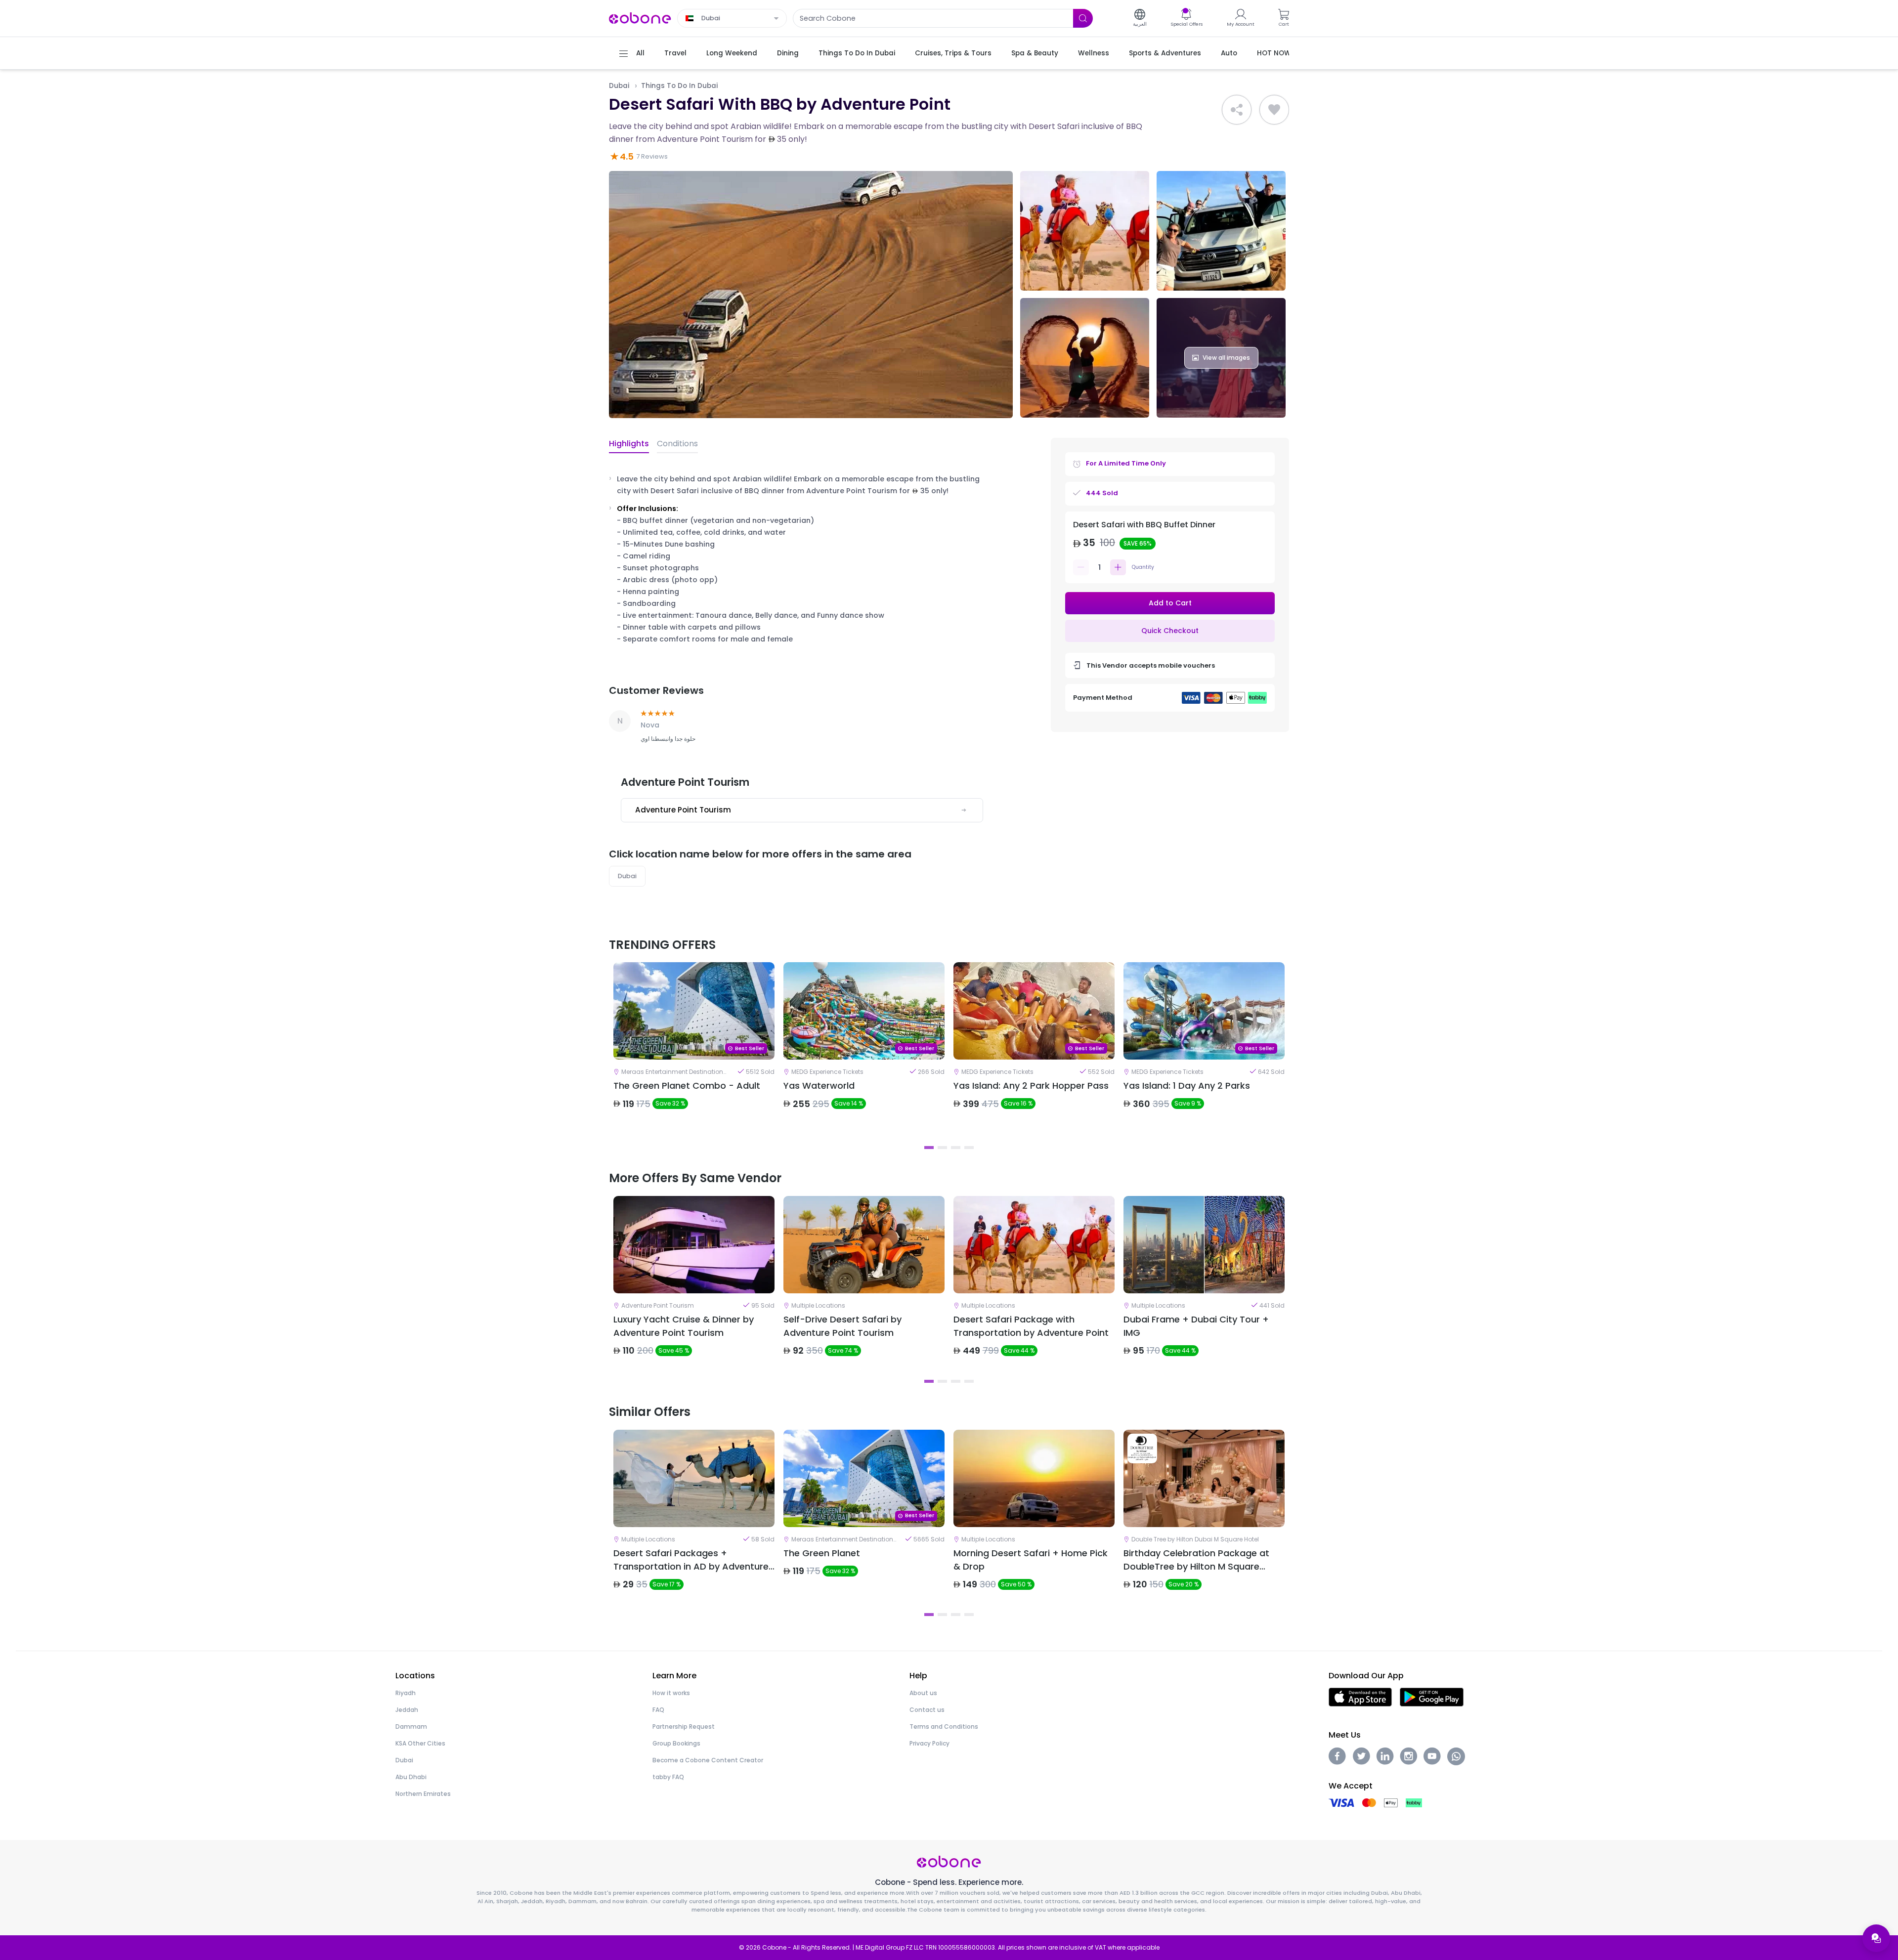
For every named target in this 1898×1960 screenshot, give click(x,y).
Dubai (619, 86)
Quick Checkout (1170, 631)
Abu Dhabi (411, 1777)
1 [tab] (929, 1148)
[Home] (640, 18)
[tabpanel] (694, 1051)
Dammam (411, 1726)
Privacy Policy (929, 1743)
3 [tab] (956, 1148)
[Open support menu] (1876, 1938)
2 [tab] (942, 1148)
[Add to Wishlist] (1274, 110)
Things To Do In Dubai (679, 86)
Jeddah (407, 1710)
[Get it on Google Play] (1432, 1697)
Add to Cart (1170, 603)
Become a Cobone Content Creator (708, 1760)
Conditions (677, 444)
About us (923, 1693)
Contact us (927, 1710)
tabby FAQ (668, 1777)
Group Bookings (676, 1743)
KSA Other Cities (420, 1743)
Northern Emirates (423, 1794)
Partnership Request (684, 1726)
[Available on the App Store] (1360, 1697)
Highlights (629, 444)
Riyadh (406, 1693)
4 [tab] (969, 1148)
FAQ (658, 1710)
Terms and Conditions (944, 1726)
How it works (671, 1693)
